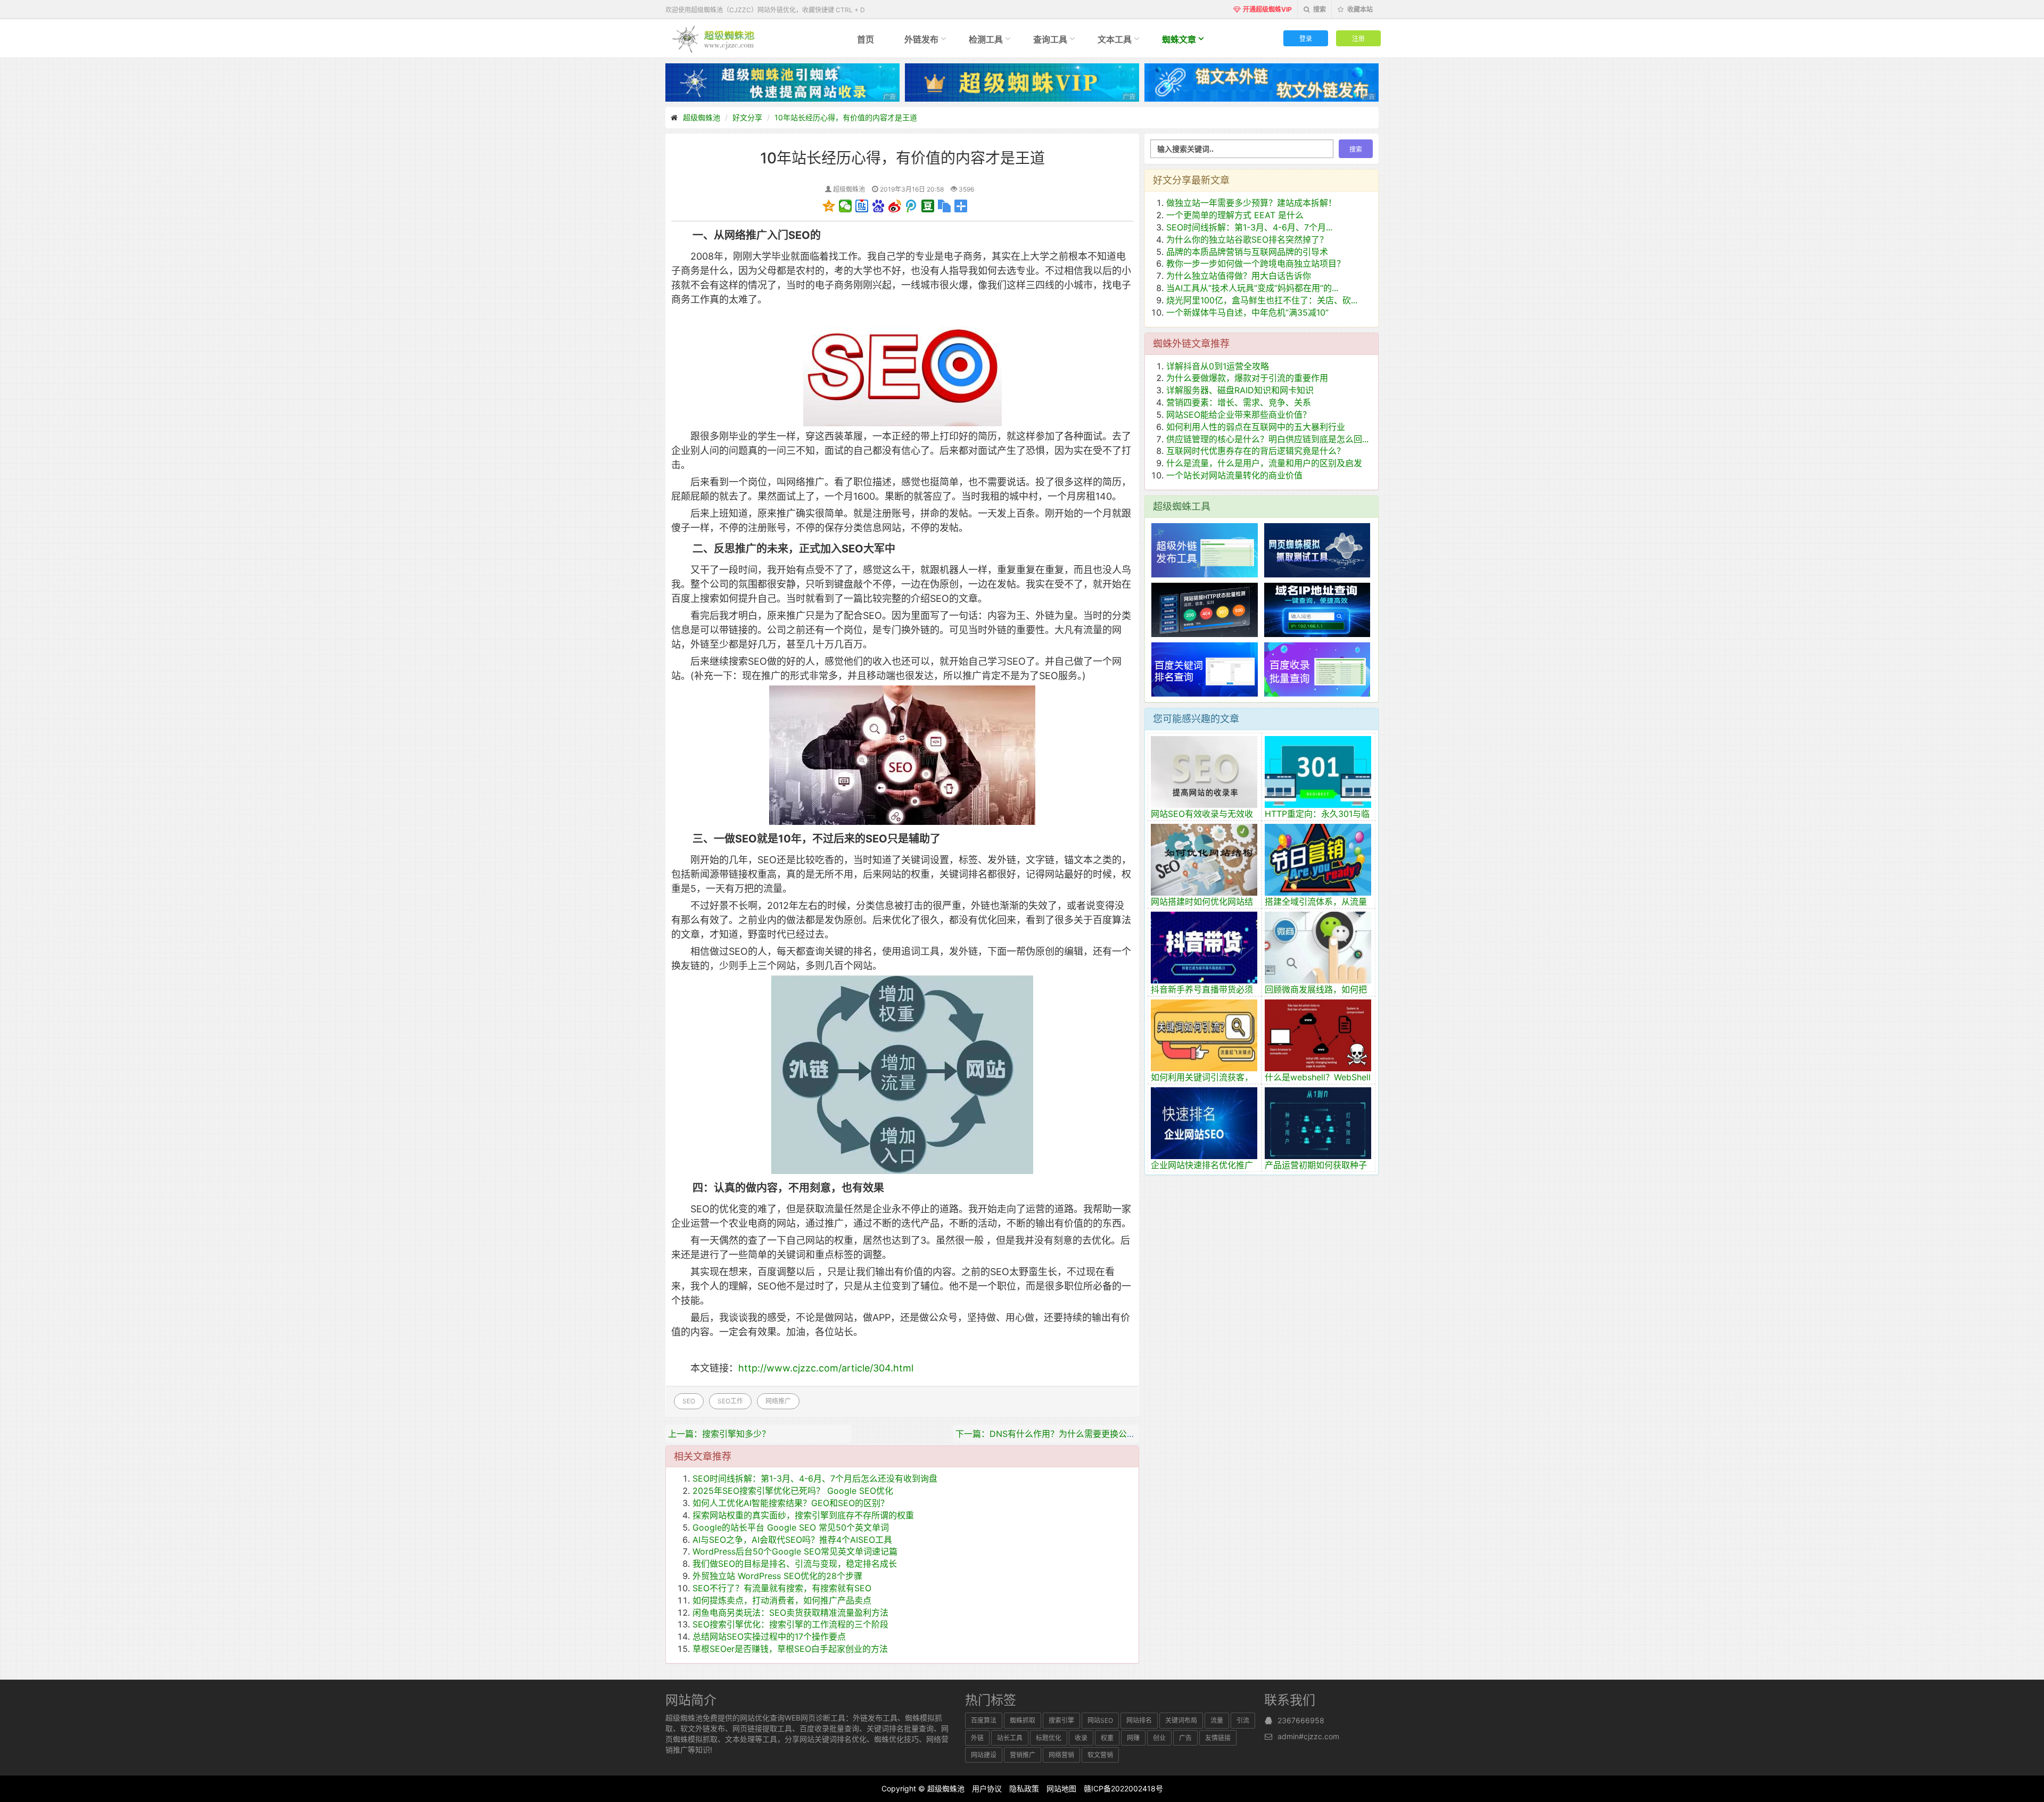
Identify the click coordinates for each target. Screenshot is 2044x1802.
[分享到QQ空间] (829, 206)
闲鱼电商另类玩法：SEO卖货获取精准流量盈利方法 (790, 1613)
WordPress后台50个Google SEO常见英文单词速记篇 (795, 1551)
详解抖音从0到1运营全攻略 (1218, 366)
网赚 (1133, 1738)
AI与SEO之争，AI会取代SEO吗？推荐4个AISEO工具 (792, 1540)
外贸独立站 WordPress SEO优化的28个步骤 (777, 1576)
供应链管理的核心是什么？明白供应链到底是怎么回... (1267, 439)
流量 (1217, 1720)
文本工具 (1115, 39)
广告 (1185, 1738)
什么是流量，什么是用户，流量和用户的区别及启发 (1264, 463)
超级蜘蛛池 (702, 117)
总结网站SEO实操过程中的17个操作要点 (769, 1636)
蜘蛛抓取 (1023, 1720)
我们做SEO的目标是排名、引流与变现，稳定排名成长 (795, 1564)
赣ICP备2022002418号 (1123, 1788)
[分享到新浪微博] (895, 206)
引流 (1243, 1720)
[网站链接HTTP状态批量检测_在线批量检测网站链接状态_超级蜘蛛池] (1205, 609)
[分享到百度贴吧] (862, 206)
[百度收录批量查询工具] (1317, 668)
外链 (977, 1738)
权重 (1107, 1738)
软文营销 (1100, 1755)
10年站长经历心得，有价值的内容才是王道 (846, 117)
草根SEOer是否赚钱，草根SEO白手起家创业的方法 (790, 1649)
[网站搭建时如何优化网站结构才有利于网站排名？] (1204, 858)
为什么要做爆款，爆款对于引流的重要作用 (1247, 378)
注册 (1358, 38)
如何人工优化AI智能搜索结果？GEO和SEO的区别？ (791, 1503)
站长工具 (1010, 1738)
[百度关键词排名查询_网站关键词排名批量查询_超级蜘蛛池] (1205, 668)
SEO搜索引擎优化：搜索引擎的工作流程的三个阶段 (790, 1624)
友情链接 (1218, 1738)
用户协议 (987, 1788)
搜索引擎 (1061, 1720)
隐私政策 (1024, 1788)
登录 (1306, 38)
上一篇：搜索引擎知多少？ (719, 1434)
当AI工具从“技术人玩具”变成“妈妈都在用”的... (1252, 288)
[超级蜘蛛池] (714, 38)
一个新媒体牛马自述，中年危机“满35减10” (1247, 312)
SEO (689, 1401)
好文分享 (747, 117)
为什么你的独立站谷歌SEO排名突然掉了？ (1247, 239)
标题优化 (1049, 1738)
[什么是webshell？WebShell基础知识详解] (1318, 1034)
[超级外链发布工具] (1205, 549)
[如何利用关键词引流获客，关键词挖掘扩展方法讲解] (1204, 1034)
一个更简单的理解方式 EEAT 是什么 (1235, 215)
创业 (1159, 1738)
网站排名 (1139, 1720)
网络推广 (778, 1401)
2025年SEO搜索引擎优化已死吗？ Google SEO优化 (793, 1491)
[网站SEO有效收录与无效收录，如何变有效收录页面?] (1204, 771)
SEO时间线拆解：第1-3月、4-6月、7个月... (1249, 227)
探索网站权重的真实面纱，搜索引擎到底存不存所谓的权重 (803, 1515)
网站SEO (1100, 1720)
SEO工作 (730, 1401)
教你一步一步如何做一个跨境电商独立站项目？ (1256, 263)
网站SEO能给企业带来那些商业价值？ (1239, 415)
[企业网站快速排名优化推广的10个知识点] (1204, 1122)
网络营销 (1061, 1755)
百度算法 (984, 1720)
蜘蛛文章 (1179, 39)
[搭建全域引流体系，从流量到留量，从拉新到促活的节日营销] (1318, 858)
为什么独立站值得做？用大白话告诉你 (1239, 276)
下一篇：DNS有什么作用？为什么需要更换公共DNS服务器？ (1072, 1434)
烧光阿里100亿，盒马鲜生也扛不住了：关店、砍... (1262, 300)
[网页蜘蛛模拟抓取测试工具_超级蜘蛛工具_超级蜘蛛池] (1317, 549)
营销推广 (1023, 1755)
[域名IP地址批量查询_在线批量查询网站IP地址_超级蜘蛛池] (1317, 609)
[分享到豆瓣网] (928, 206)
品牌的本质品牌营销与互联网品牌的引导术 (1247, 252)
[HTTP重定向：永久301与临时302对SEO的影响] (1318, 771)
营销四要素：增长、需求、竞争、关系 (1239, 402)
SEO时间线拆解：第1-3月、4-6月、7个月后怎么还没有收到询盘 (815, 1478)
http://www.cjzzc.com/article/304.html (826, 1368)
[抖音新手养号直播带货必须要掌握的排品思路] (1204, 946)
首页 (866, 39)
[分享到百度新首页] (879, 206)
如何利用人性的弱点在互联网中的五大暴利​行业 (1256, 427)
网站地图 (1061, 1788)
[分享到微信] (846, 206)
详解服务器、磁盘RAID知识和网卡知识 (1240, 390)
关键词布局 (1181, 1720)
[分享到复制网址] (945, 206)
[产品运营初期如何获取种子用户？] (1318, 1122)
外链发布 (921, 39)
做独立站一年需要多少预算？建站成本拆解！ (1251, 203)
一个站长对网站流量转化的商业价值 (1234, 475)
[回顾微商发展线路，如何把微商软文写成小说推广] (1318, 946)
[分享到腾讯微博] (912, 206)
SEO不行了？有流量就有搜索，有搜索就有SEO (782, 1588)
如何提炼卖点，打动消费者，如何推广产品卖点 (782, 1600)
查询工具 (1050, 39)
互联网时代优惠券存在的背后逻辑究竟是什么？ (1256, 451)
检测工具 (986, 39)
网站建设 (984, 1755)
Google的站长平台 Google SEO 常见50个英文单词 (791, 1527)
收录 (1081, 1738)
